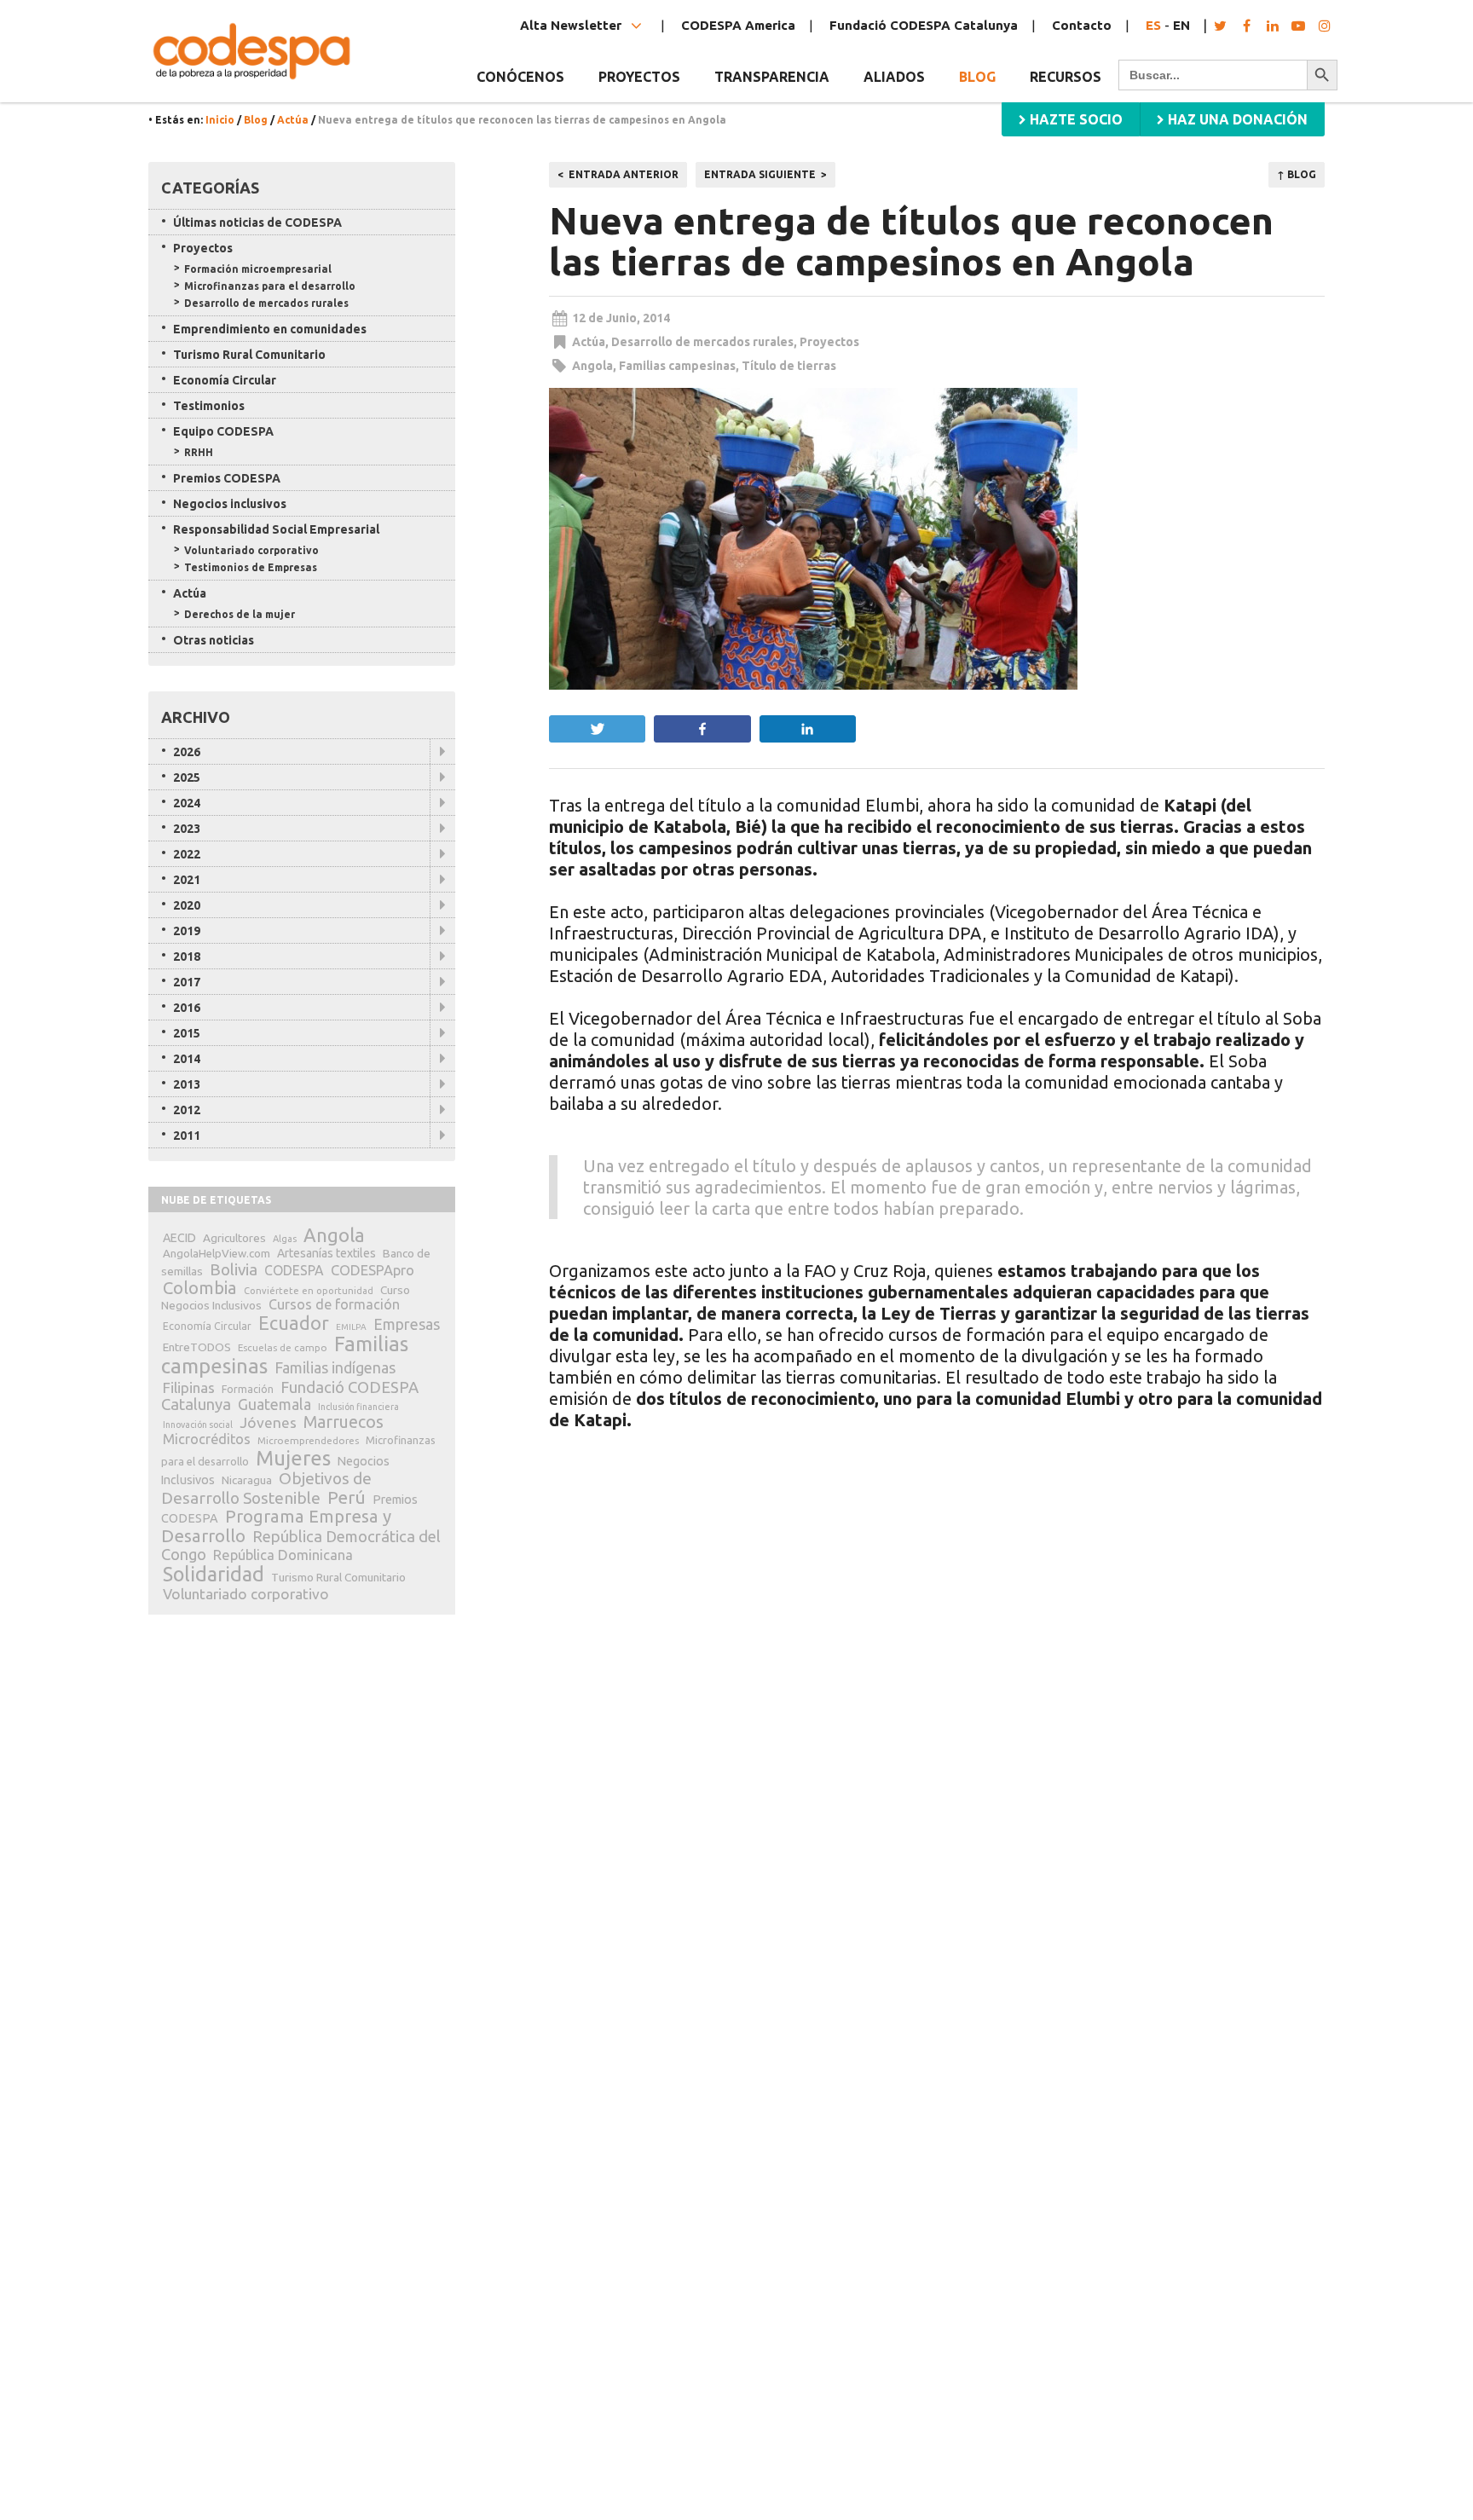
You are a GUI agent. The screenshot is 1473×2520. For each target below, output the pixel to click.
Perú (347, 1497)
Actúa (293, 120)
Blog (977, 77)
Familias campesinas (677, 366)
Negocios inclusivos (230, 504)
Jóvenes (268, 1422)
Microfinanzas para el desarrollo (270, 286)
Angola (592, 366)
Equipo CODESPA (223, 431)
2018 (187, 957)
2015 (187, 1033)
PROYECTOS (639, 77)
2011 (187, 1136)
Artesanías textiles (326, 1253)
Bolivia (234, 1269)
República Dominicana (283, 1555)
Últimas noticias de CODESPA (257, 223)
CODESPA (294, 1270)
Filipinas (189, 1387)
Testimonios (209, 406)
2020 (187, 905)
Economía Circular (225, 380)
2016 (187, 1008)
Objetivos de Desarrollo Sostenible (266, 1488)
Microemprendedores (308, 1440)
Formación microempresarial (258, 269)
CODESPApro (373, 1270)
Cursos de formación (334, 1304)
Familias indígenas (335, 1368)
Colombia (200, 1288)
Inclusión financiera (358, 1407)
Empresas (407, 1324)
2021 (187, 880)
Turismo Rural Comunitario (249, 355)
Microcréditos (207, 1439)
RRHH (199, 452)
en (1181, 25)
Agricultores (234, 1238)
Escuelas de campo (283, 1347)
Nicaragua (247, 1480)
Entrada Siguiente (760, 174)
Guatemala (274, 1404)
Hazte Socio (1074, 119)
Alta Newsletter (572, 25)
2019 (187, 931)
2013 (187, 1084)
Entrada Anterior (624, 174)
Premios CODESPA (227, 478)
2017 (187, 982)
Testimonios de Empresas (251, 567)
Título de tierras (789, 366)
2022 (187, 854)
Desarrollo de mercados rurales (702, 342)
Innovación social (198, 1425)
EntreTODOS (197, 1347)
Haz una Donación (1236, 119)
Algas (285, 1239)
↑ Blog (1297, 174)
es (1153, 25)
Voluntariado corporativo (251, 550)
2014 (187, 1059)
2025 (187, 777)
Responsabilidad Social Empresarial (276, 529)
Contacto (1082, 25)
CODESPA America (738, 25)
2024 (187, 803)
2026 (187, 752)
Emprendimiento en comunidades (270, 329)
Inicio (220, 120)
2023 (187, 829)
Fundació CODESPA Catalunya (924, 25)
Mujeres (293, 1458)
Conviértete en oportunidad (309, 1291)
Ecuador (294, 1323)
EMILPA (351, 1327)
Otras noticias (214, 640)
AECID (179, 1238)
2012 (187, 1110)
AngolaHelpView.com (217, 1253)
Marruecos (344, 1422)
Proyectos (829, 342)
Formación (248, 1389)
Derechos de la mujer (240, 614)
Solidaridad (214, 1574)
